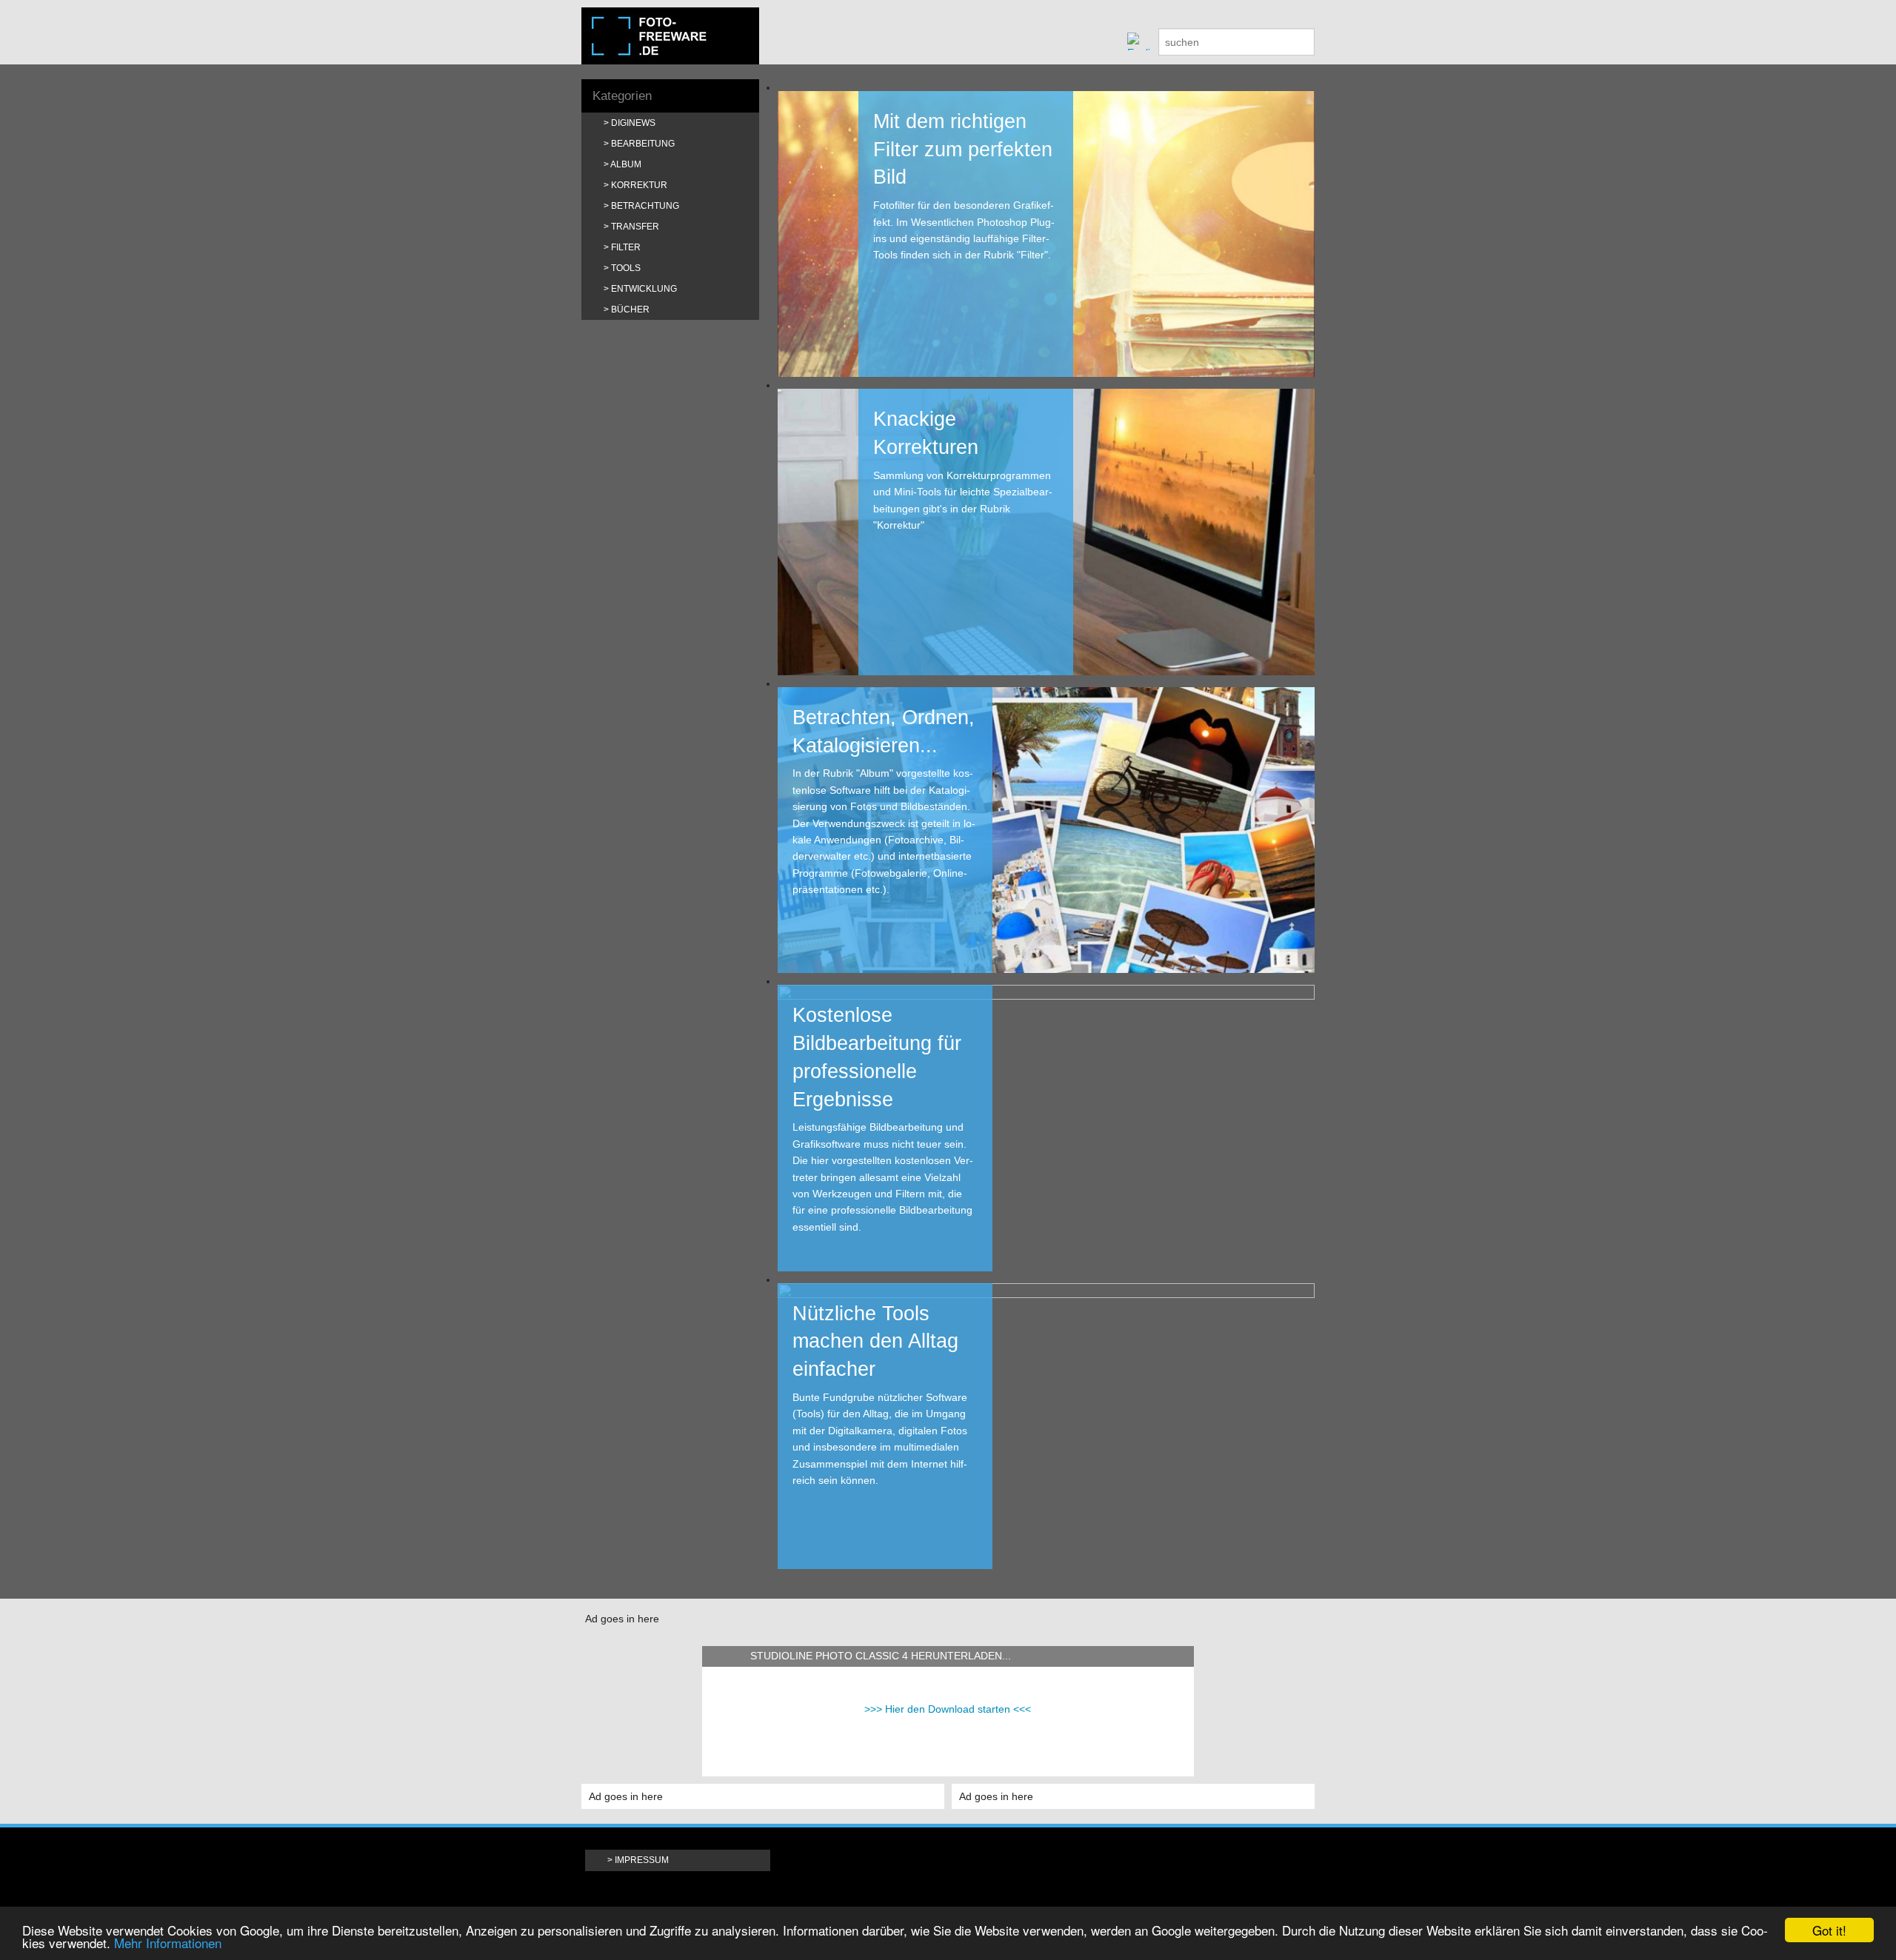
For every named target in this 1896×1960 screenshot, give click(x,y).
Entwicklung (644, 289)
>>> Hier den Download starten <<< (948, 1709)
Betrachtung (645, 206)
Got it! (1829, 1930)
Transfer (635, 227)
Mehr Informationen (168, 1943)
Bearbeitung (643, 144)
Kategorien (622, 96)
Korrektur (639, 185)
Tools (626, 268)
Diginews (633, 123)
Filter (626, 247)
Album (626, 164)
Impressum (642, 1860)
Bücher (630, 310)
